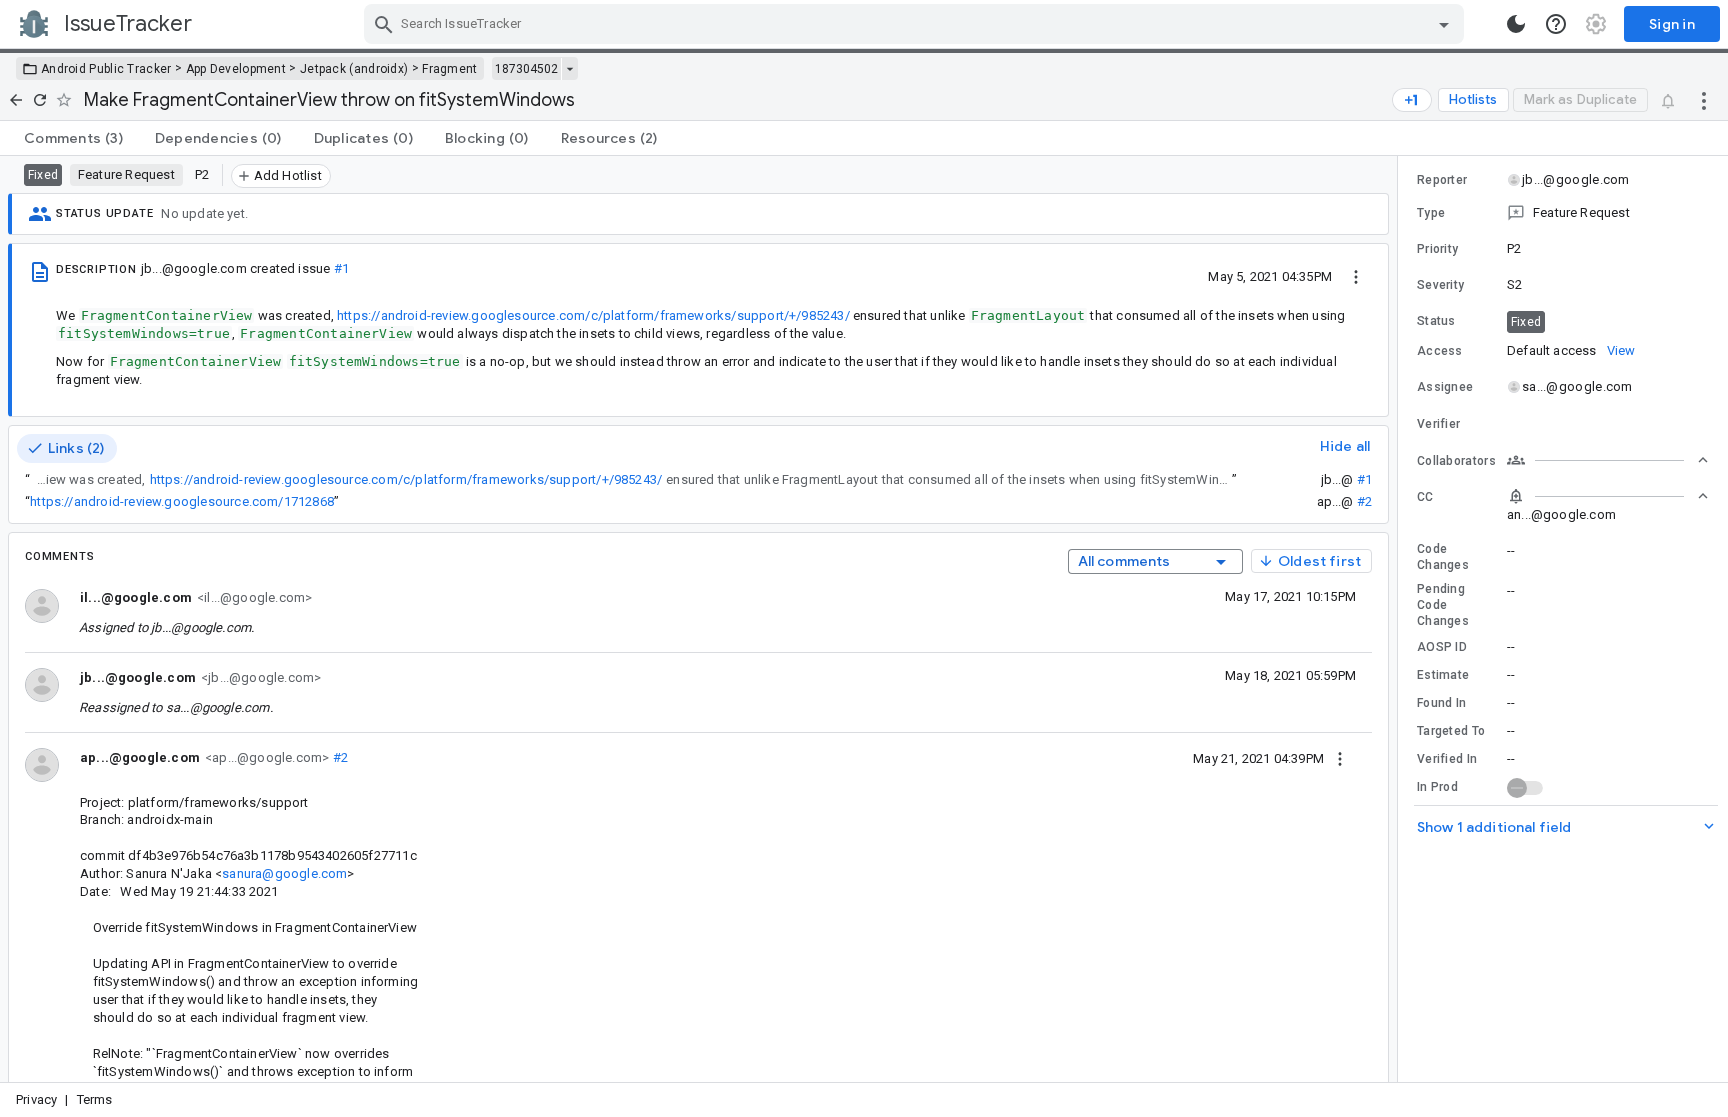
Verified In (1447, 759)
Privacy (36, 1099)
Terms (95, 1099)
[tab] (73, 138)
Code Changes (1443, 557)
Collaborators (1456, 461)
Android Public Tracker (106, 69)
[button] (1563, 213)
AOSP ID (1442, 647)
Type (1431, 213)
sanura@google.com (284, 873)
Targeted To (1451, 731)
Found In (1441, 703)
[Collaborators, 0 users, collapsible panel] (1608, 460)
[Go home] (16, 100)
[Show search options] (1444, 24)
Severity (1440, 285)
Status (1436, 321)
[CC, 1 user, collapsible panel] (1608, 496)
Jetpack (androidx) (354, 69)
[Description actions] (1356, 276)
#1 (341, 268)
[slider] (1401, 619)
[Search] (384, 24)
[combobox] (916, 24)
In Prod (1437, 787)
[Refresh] (40, 100)
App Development (236, 69)
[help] (1556, 24)
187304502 (526, 69)
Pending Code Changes (1443, 605)
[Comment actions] (1340, 758)
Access (1440, 351)
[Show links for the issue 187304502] (569, 69)
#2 (1364, 501)
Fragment (449, 69)
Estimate (1443, 675)
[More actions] (1704, 100)
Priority (1437, 249)
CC (1425, 497)
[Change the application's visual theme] (1516, 24)
